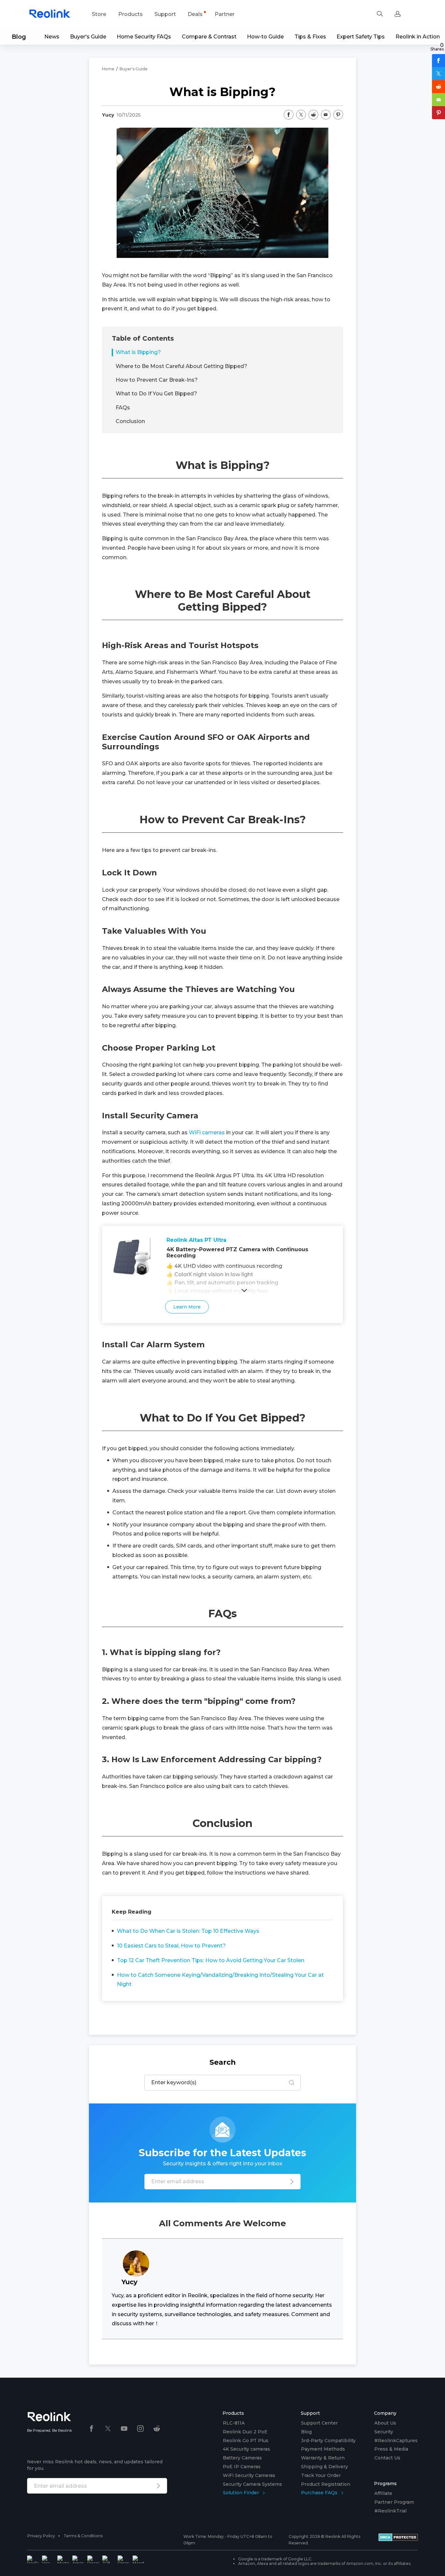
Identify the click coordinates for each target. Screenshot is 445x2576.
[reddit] (157, 2429)
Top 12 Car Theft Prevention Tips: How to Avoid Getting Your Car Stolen (211, 1960)
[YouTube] (124, 2429)
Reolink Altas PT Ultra (196, 1240)
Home (108, 69)
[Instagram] (140, 2429)
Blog (19, 37)
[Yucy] (136, 2252)
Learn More (183, 1307)
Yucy (108, 115)
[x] (108, 2429)
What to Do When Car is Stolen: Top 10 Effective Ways (188, 1931)
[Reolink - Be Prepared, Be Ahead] (50, 14)
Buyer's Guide (134, 69)
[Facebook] (92, 2429)
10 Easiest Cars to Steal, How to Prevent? (171, 1946)
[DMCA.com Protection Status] (398, 2540)
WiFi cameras (207, 1132)
